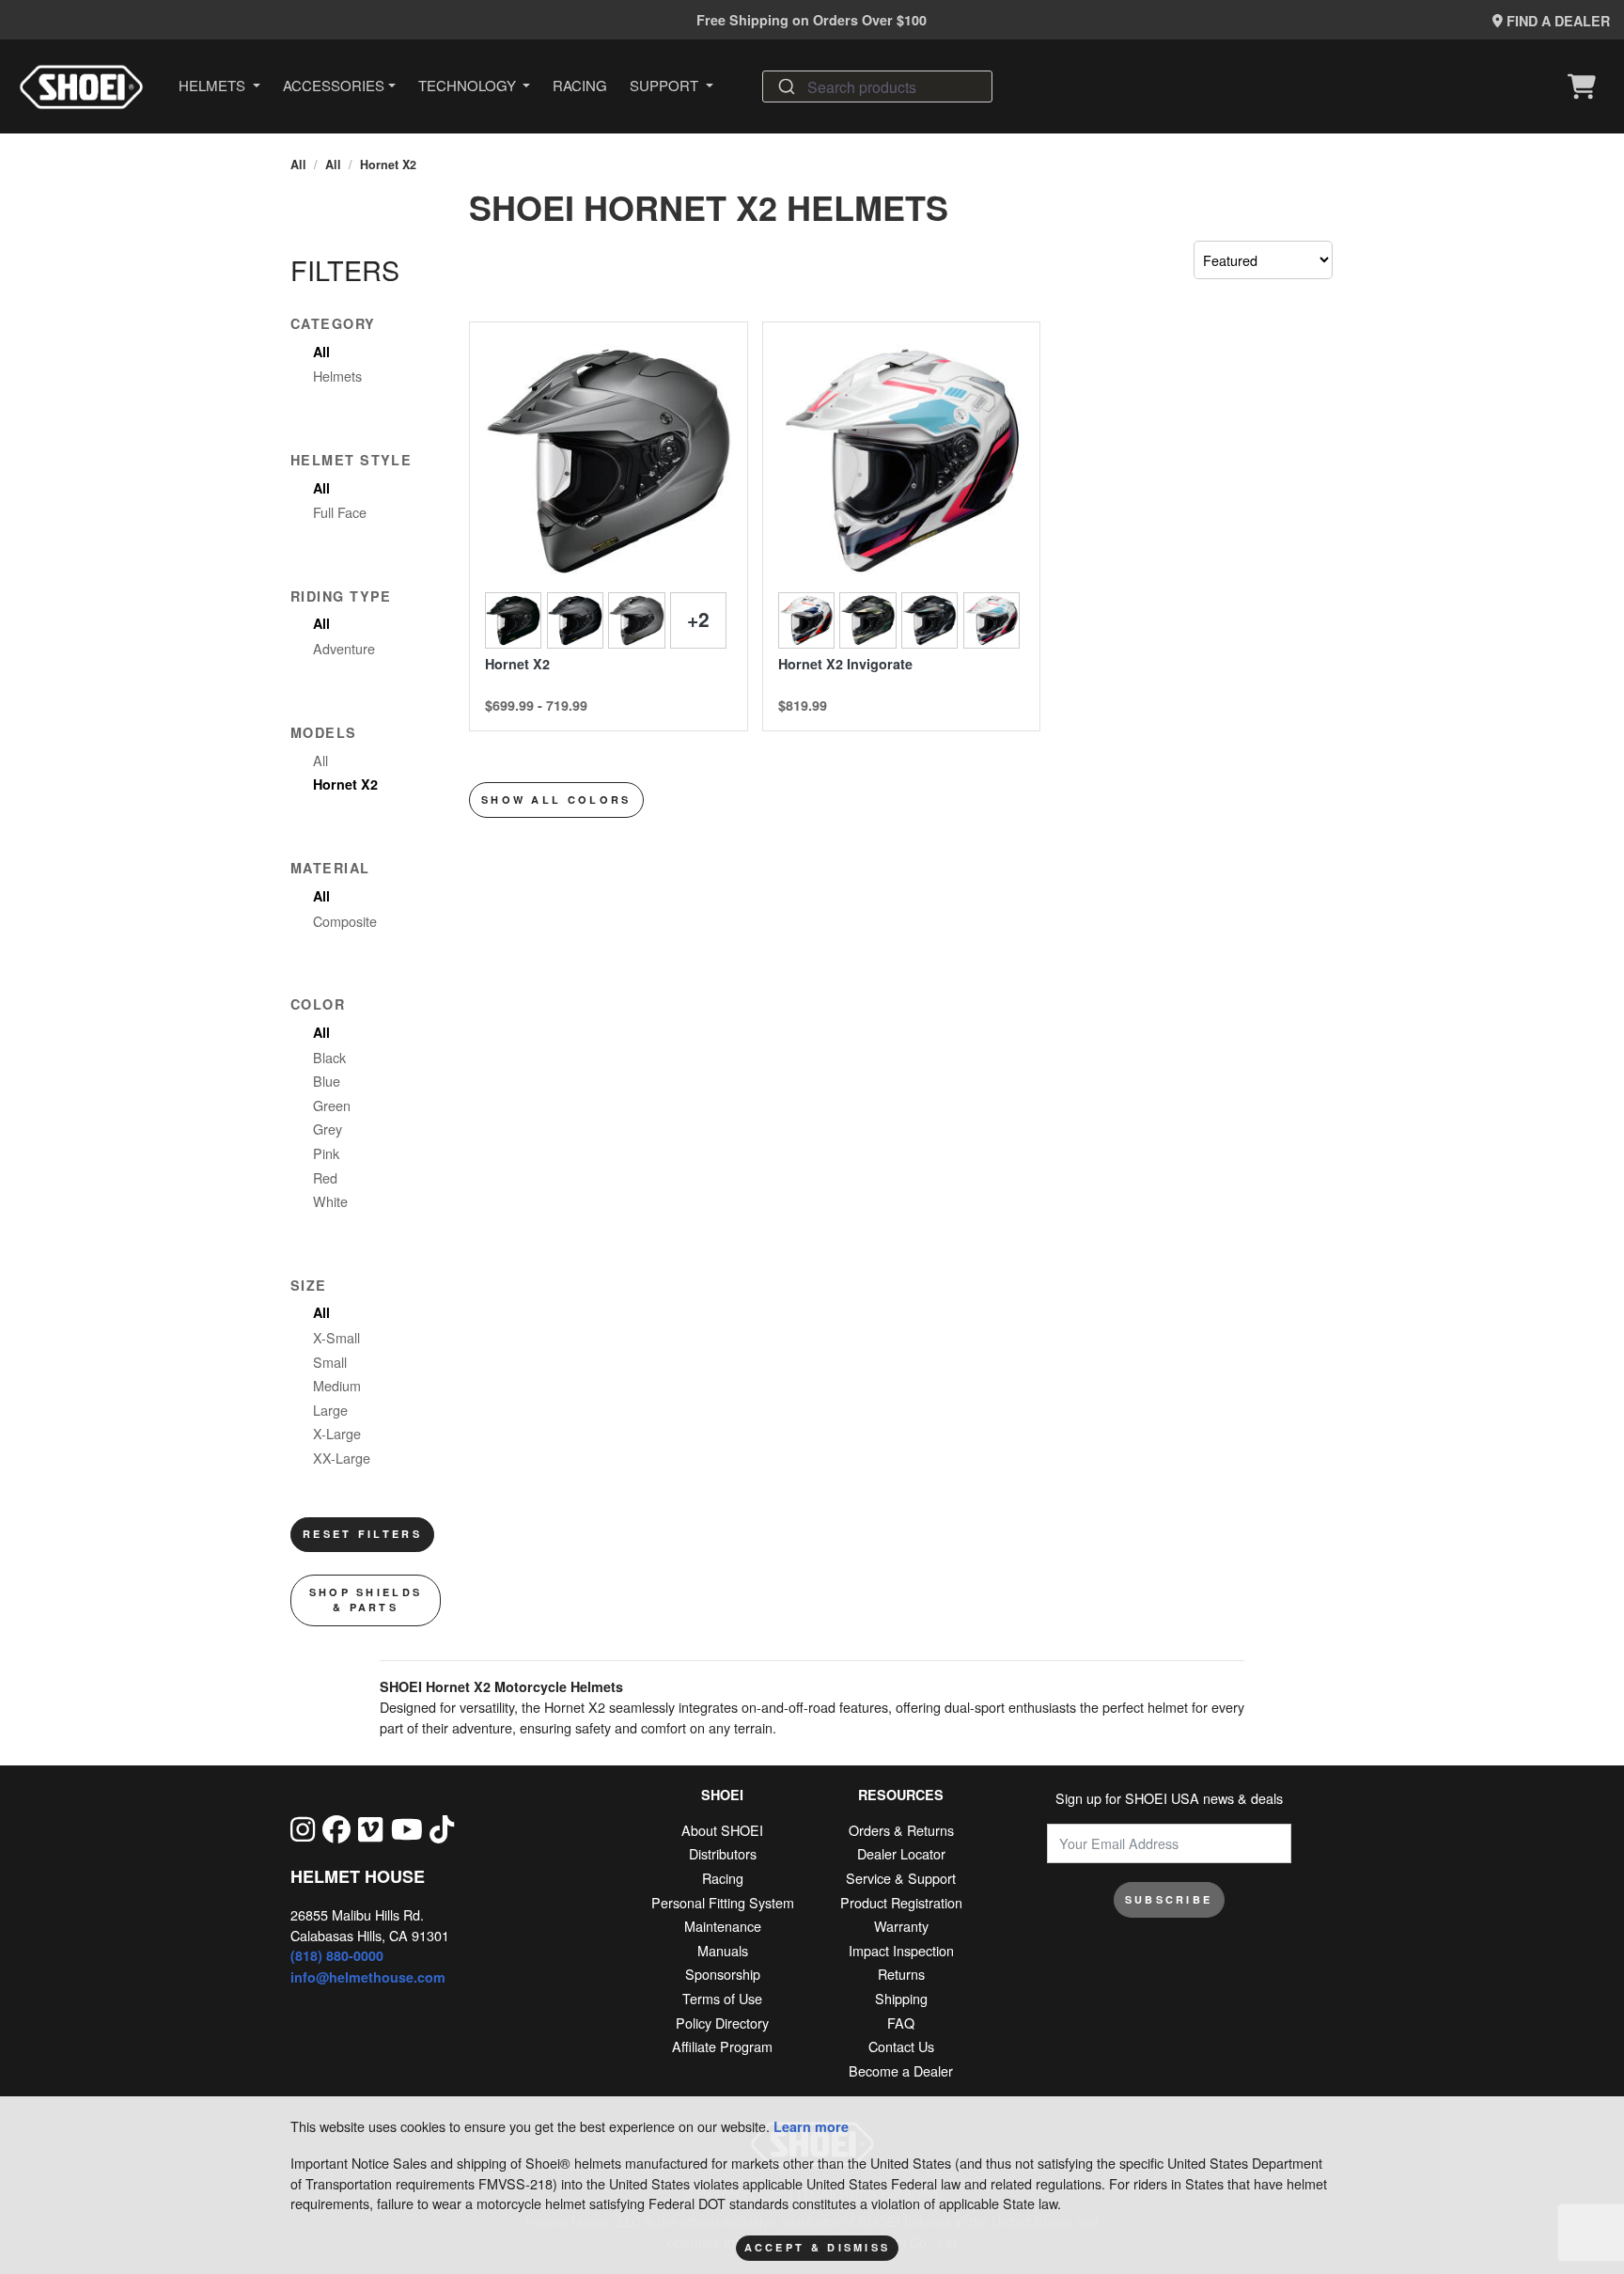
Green (332, 1105)
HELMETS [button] (214, 85)
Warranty (901, 1926)
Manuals (723, 1950)
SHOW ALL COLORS (556, 800)
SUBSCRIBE (1169, 1899)
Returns (901, 1974)
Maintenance (723, 1926)
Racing (580, 85)
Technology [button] (469, 85)
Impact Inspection (901, 1950)
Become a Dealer (901, 2070)
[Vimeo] (370, 1828)
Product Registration (901, 1902)
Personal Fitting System (723, 1902)
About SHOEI (722, 1830)
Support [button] (666, 85)
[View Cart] (1586, 86)
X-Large (337, 1433)
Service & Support (901, 1878)
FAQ (901, 2023)
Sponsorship (723, 1974)
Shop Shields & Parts (366, 1600)
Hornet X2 (388, 165)
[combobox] (877, 86)
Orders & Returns (901, 1830)
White (330, 1201)
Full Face (340, 512)
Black (329, 1057)
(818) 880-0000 (337, 1955)
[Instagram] (303, 1828)
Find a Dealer (1556, 21)
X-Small (336, 1337)
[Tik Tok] (442, 1828)
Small (330, 1362)
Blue (327, 1081)
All (298, 165)
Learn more (811, 2126)
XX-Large (342, 1458)
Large (330, 1410)
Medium (337, 1385)
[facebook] (336, 1828)
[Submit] (785, 86)
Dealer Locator (901, 1853)
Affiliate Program (722, 2046)
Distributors (723, 1853)
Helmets (337, 376)
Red (325, 1177)
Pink (326, 1153)
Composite (345, 921)
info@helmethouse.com (368, 1977)
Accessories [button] (334, 85)
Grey (328, 1129)
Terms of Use (722, 1998)
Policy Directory (722, 2023)
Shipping (901, 1998)
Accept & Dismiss (818, 2247)
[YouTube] (407, 1828)
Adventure (344, 648)
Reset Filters (362, 1534)
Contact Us (901, 2046)
